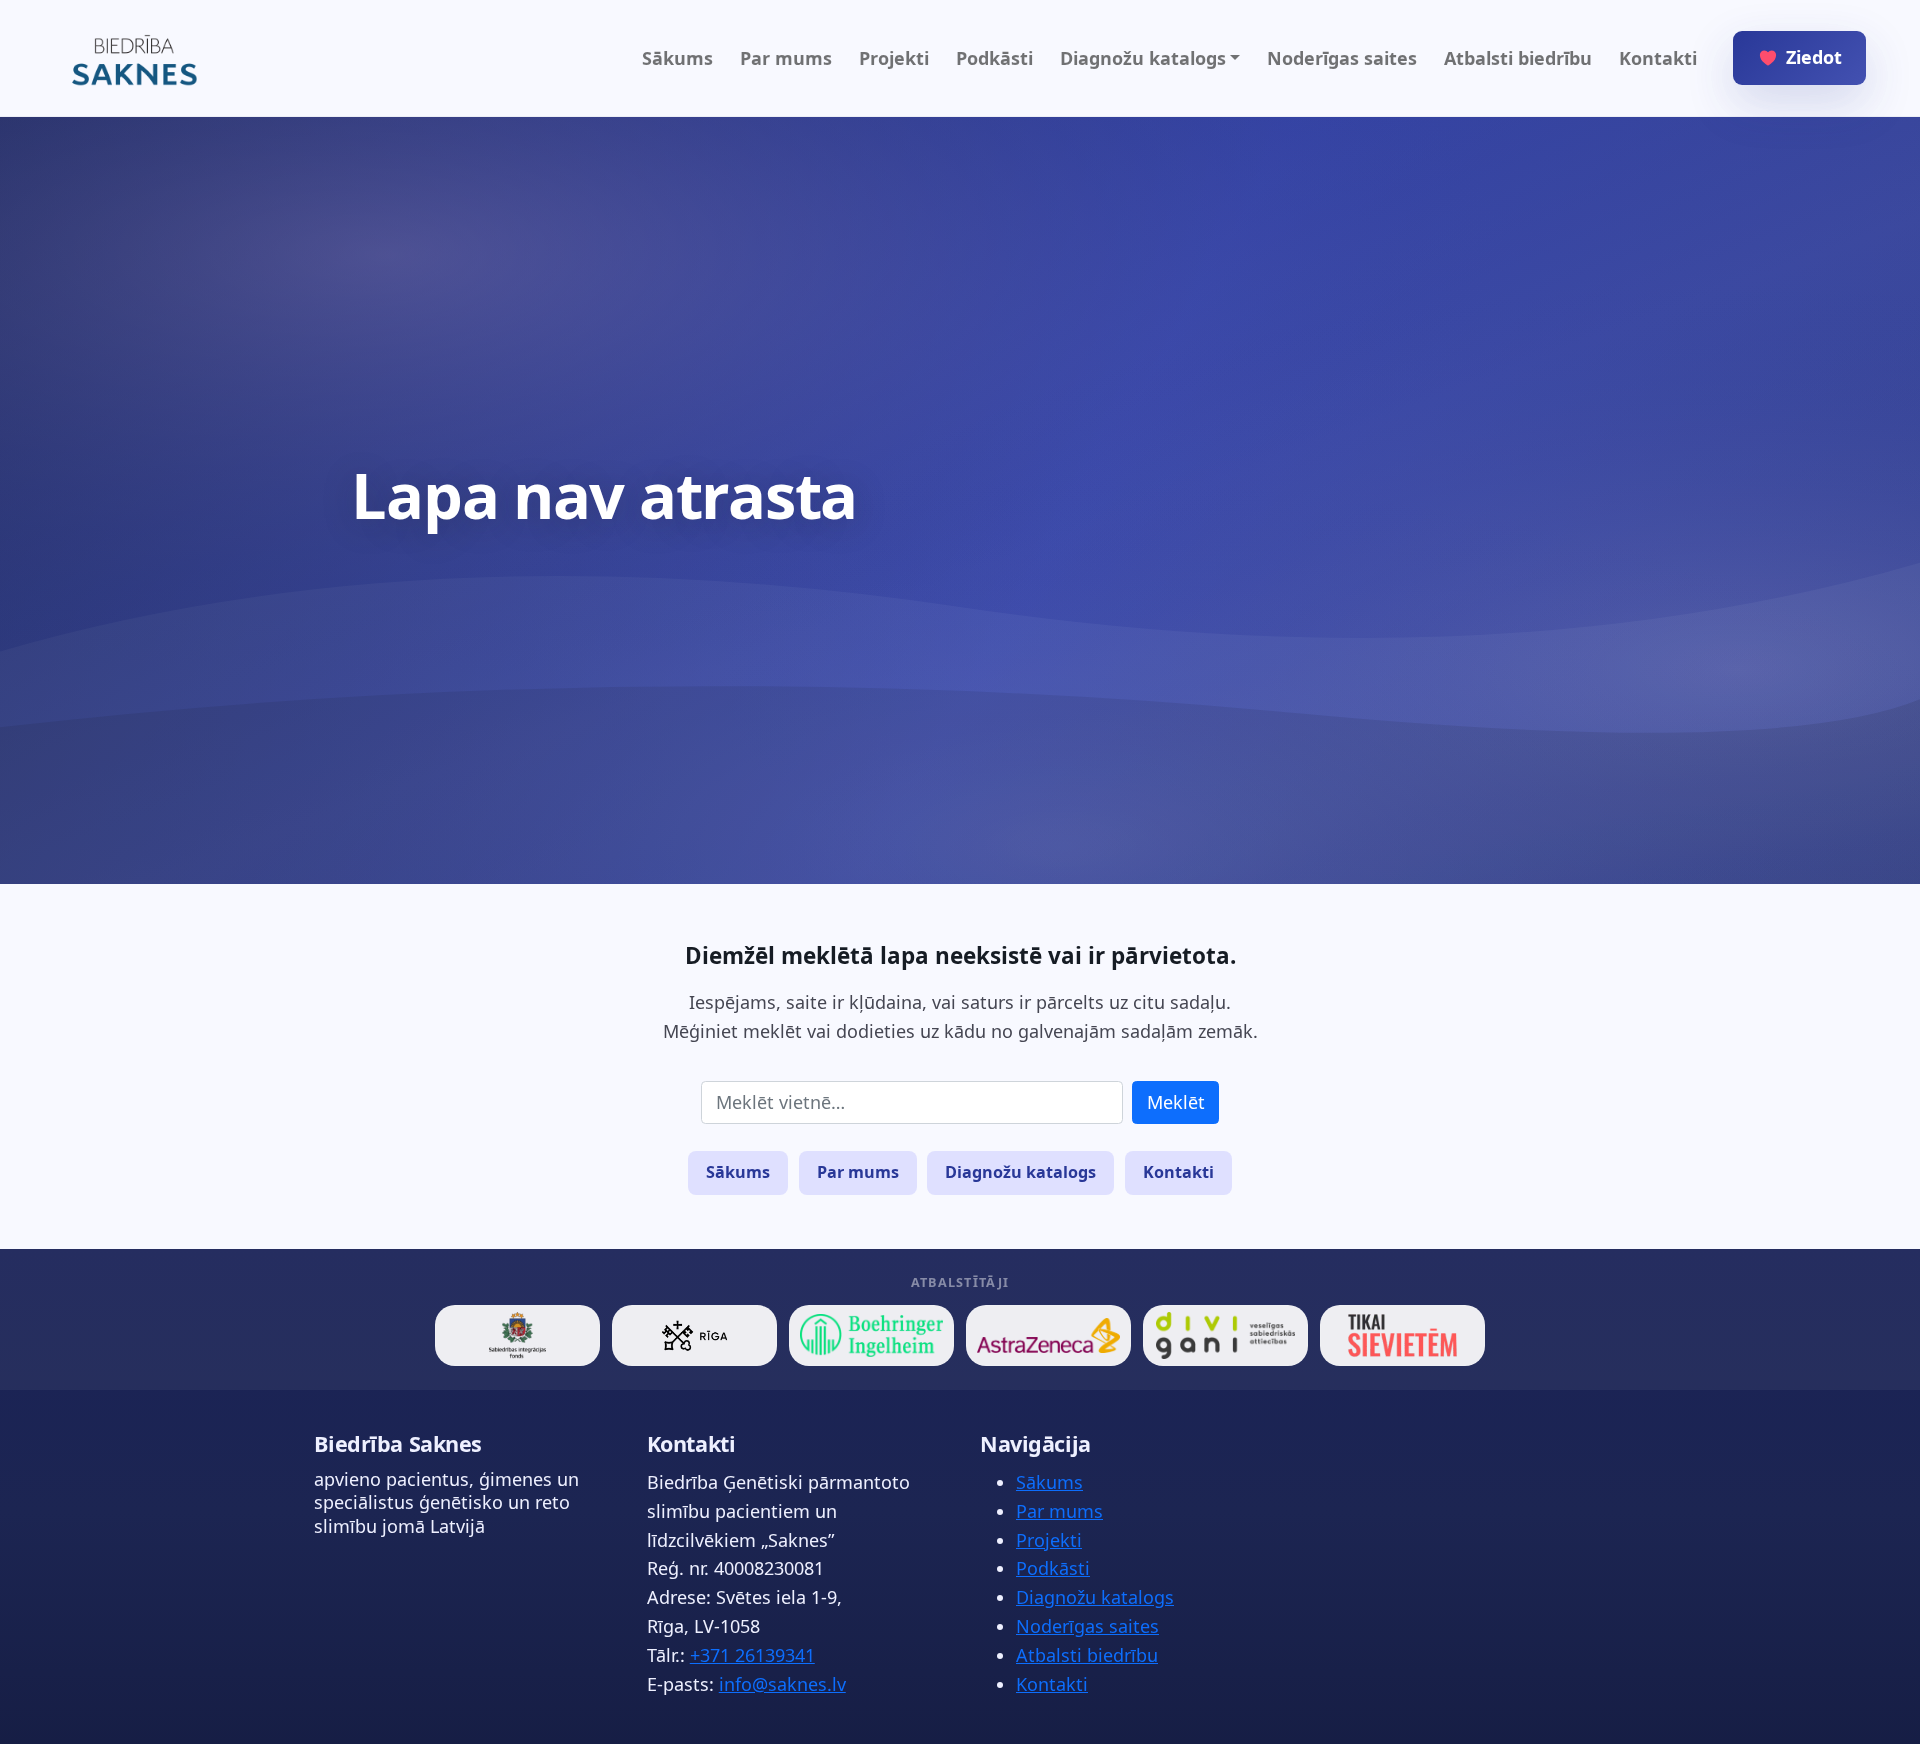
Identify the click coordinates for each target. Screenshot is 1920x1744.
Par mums (786, 58)
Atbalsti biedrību (1518, 58)
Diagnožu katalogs (1020, 1172)
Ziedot (1814, 57)
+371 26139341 (752, 1655)
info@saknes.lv (782, 1684)
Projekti (894, 58)
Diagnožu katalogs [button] (1143, 58)
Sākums (677, 58)
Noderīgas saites (1342, 58)
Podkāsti (994, 58)
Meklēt (1176, 1102)
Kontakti (1658, 58)
